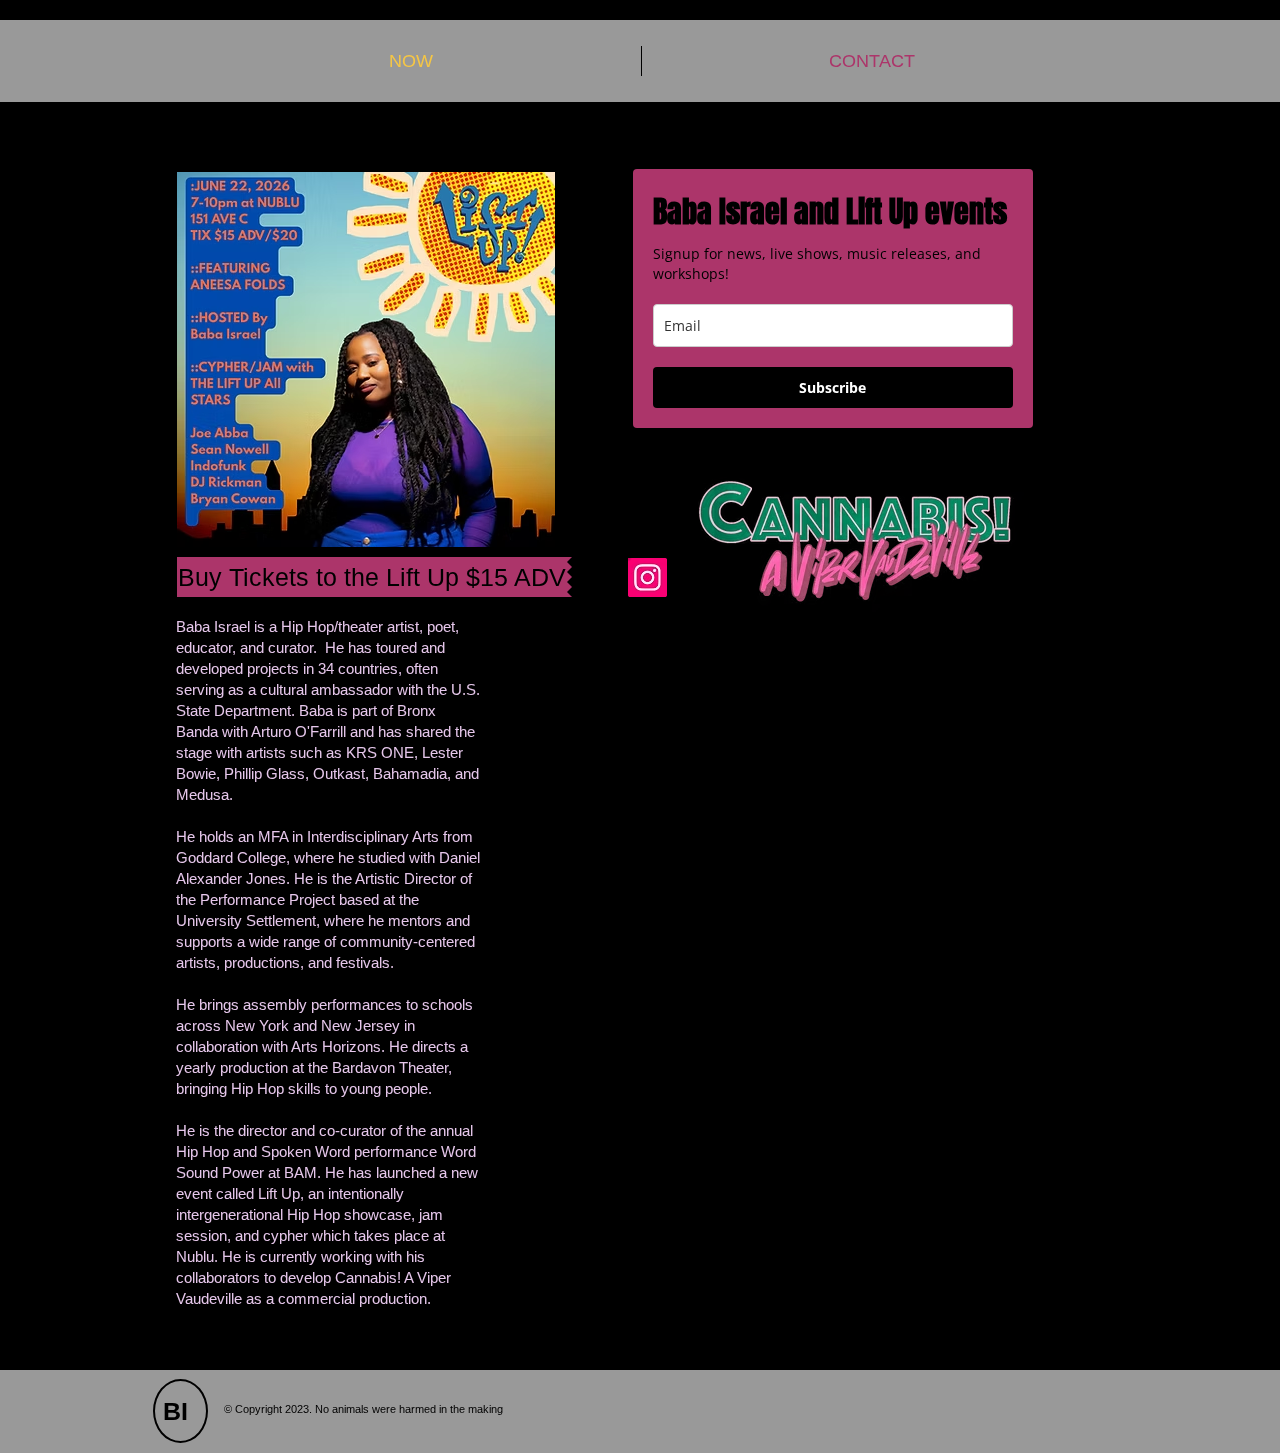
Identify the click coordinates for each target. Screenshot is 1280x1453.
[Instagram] (647, 577)
